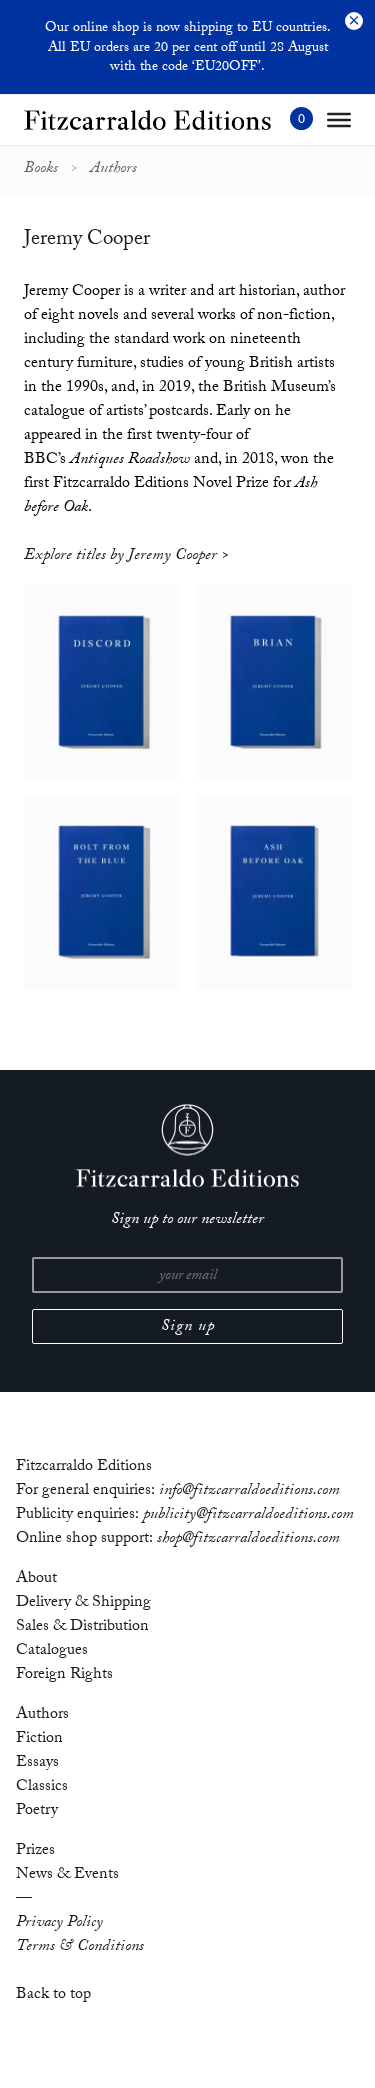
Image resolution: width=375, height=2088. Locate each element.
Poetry (37, 1811)
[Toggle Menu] (339, 120)
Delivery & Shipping (83, 1603)
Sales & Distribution (82, 1627)
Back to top (53, 1995)
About (36, 1579)
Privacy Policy (59, 1923)
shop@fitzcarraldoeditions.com (248, 1539)
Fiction (39, 1739)
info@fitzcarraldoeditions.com (249, 1491)
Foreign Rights (64, 1675)
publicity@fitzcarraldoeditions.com (248, 1515)
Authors (113, 170)
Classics (42, 1787)
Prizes (35, 1851)
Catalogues (52, 1651)
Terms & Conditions (80, 1947)
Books (41, 170)
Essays (37, 1763)
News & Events (67, 1875)
